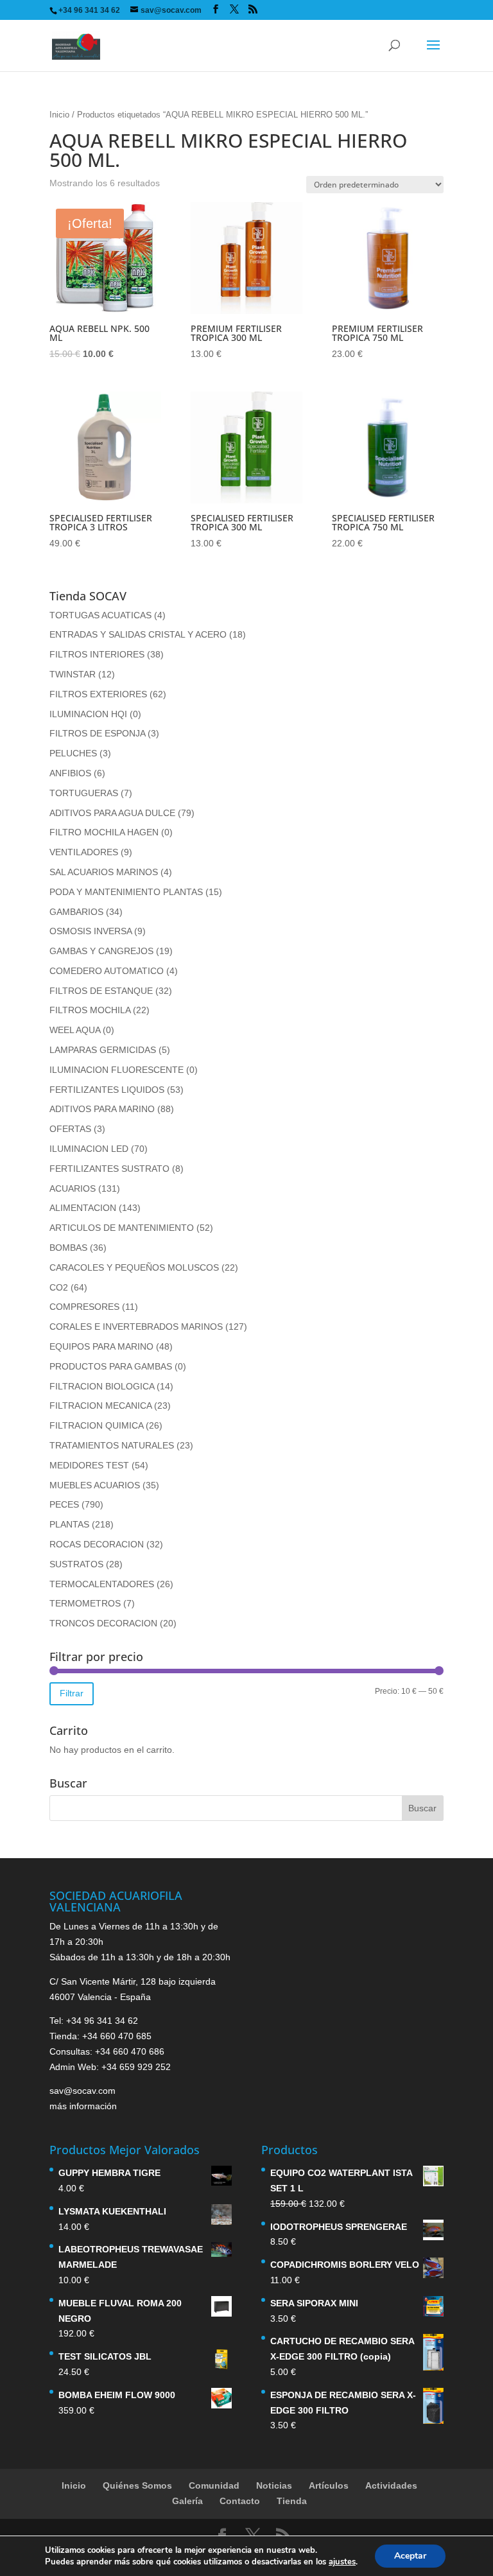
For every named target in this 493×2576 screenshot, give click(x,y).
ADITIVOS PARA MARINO (102, 1109)
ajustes (342, 2562)
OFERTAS (70, 1129)
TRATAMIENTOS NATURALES (112, 1445)
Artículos (329, 2485)
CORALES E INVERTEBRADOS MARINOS (136, 1327)
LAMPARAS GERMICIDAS (103, 1050)
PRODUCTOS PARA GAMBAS (111, 1366)
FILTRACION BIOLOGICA (102, 1386)
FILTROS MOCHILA (90, 1010)
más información (83, 2106)
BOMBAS (68, 1248)
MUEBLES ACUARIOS (95, 1485)
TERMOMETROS (85, 1603)
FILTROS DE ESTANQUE (101, 991)
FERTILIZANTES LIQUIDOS (107, 1090)
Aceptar (410, 2556)
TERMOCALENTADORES (102, 1584)
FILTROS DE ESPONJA (97, 733)
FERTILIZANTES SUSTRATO (109, 1169)
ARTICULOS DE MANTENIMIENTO (122, 1228)
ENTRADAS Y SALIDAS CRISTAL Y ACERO (138, 634)
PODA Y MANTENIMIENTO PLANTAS (126, 892)
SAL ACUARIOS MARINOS (104, 872)
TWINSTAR (73, 674)
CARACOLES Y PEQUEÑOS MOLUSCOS (134, 1267)
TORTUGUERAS (84, 793)
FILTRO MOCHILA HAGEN (104, 832)
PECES (64, 1504)
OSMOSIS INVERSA (91, 931)
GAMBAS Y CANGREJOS (101, 951)
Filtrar (72, 1693)
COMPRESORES (84, 1307)
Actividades (391, 2485)
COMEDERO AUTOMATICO (107, 971)
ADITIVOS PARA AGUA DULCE (112, 813)
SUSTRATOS (76, 1564)
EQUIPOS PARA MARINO (101, 1346)
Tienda (292, 2501)
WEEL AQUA (75, 1030)
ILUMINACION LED (89, 1149)
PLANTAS (69, 1524)
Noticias (274, 2485)
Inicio (59, 115)
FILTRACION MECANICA (100, 1405)
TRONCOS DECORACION (103, 1623)
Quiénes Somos (137, 2485)
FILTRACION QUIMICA (96, 1425)
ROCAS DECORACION (97, 1544)
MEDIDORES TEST (89, 1465)
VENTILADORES (84, 852)
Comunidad (214, 2485)
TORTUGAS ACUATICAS (100, 615)
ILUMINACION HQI (88, 714)
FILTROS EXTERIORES (98, 694)
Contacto (240, 2501)
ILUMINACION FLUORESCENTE (117, 1070)
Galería (187, 2501)
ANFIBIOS (70, 773)
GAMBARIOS (76, 912)
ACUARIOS (73, 1188)
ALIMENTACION (83, 1208)
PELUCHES (73, 753)
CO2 (59, 1287)
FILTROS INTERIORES (97, 654)
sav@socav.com (82, 2091)
